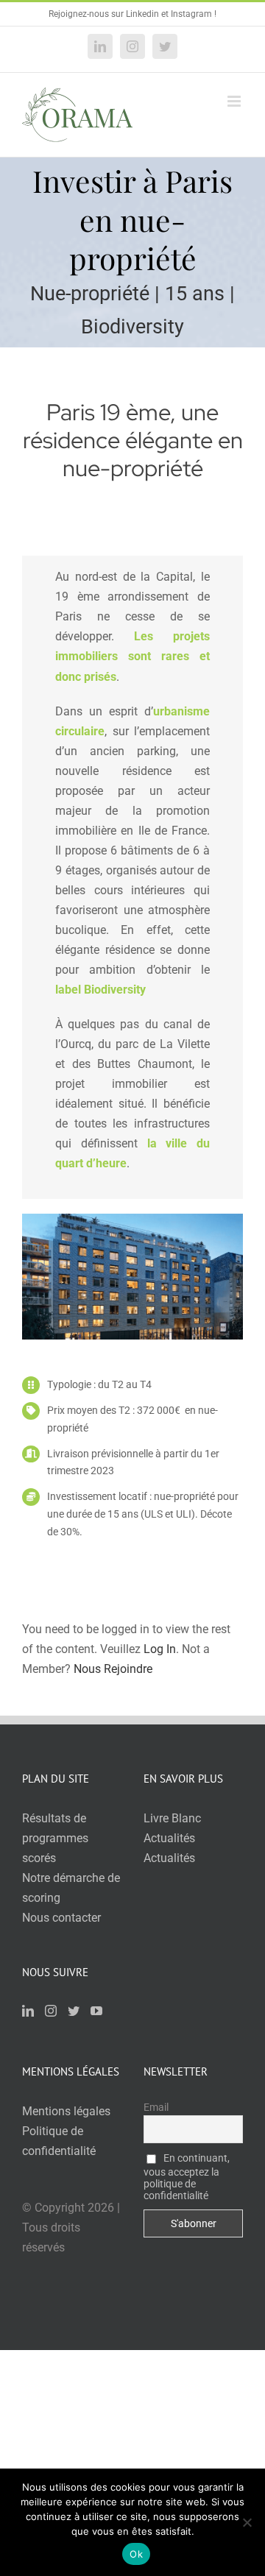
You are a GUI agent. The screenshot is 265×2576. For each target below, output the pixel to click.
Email (156, 2107)
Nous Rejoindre (113, 1669)
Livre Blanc (172, 1818)
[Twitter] (74, 2011)
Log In (160, 1649)
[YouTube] (96, 2011)
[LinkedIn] (28, 2011)
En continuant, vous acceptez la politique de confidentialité (187, 2177)
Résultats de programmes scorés (55, 1838)
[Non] (247, 2522)
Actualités (169, 1838)
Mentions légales (66, 2111)
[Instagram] (51, 2011)
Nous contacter (61, 1918)
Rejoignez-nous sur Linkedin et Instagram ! (132, 14)
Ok (136, 2554)
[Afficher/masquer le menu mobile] (235, 101)
